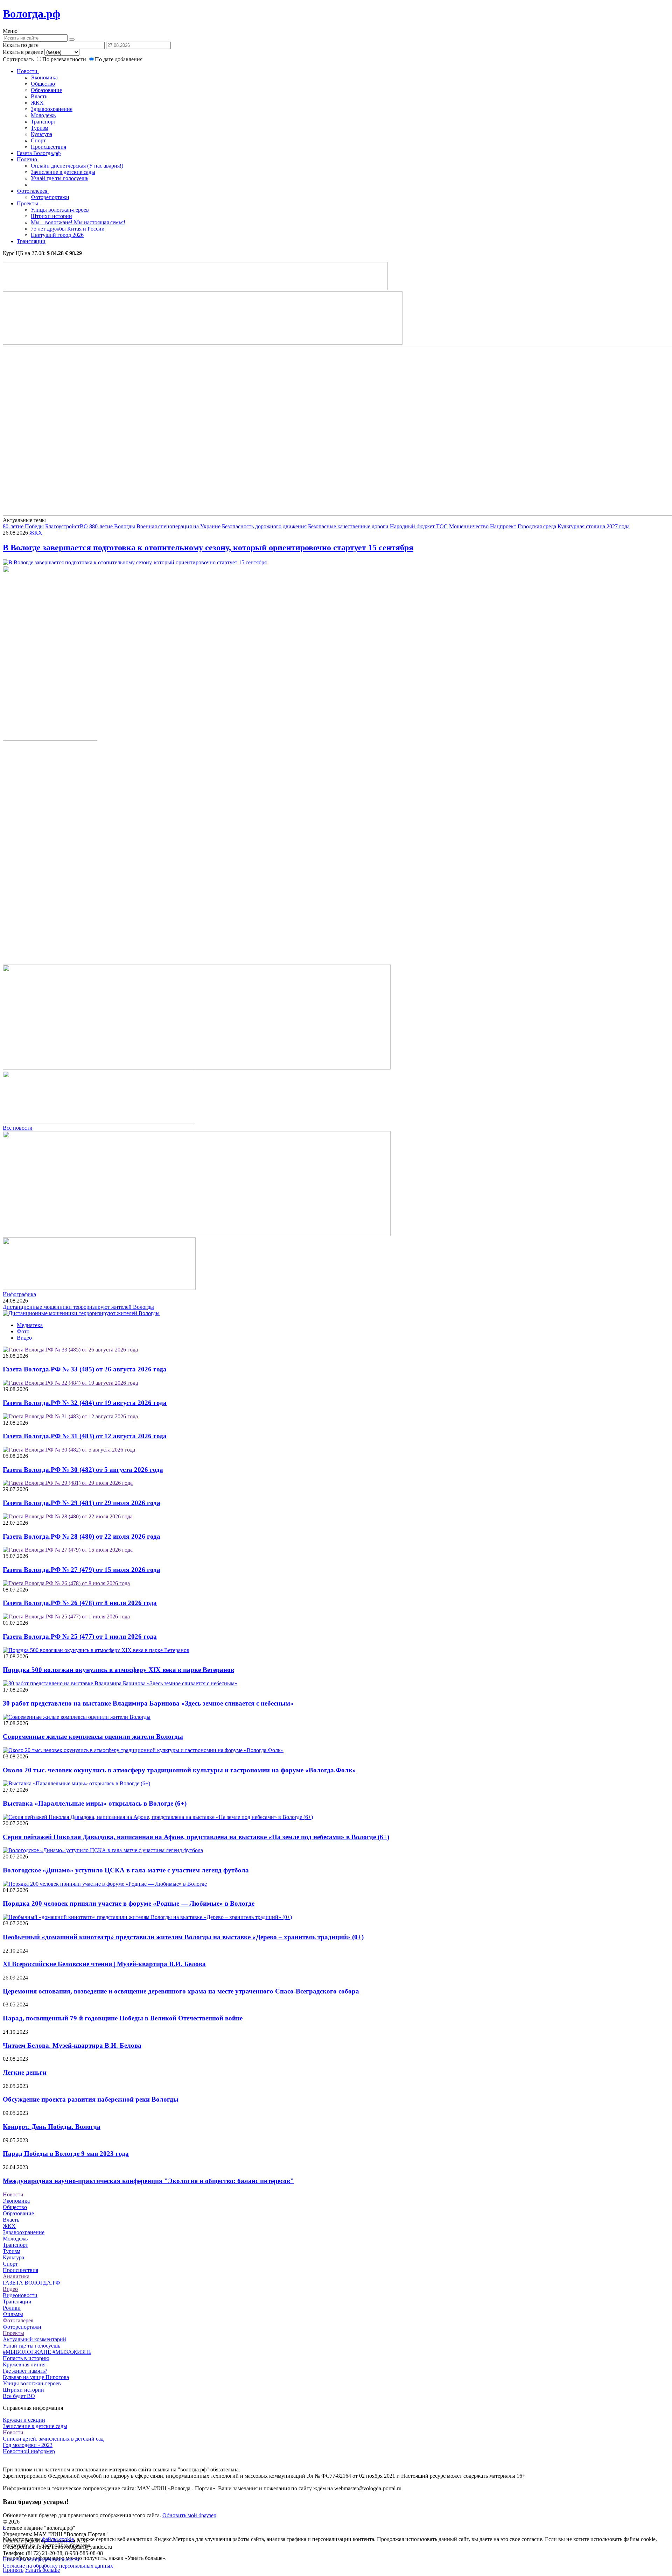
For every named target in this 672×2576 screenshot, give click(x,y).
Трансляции (31, 241)
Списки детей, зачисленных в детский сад (53, 2439)
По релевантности (65, 59)
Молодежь (43, 115)
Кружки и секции (24, 2420)
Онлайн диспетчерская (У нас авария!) (77, 166)
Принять (13, 2570)
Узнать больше (42, 2570)
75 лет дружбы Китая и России (68, 229)
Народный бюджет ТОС (419, 526)
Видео (24, 1338)
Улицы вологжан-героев (60, 210)
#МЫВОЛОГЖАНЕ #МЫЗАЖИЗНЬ (47, 2352)
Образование (46, 90)
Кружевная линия (24, 2365)
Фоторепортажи (50, 197)
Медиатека (30, 1325)
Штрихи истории (51, 216)
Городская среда (537, 526)
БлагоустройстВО (66, 526)
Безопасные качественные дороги (348, 526)
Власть (39, 96)
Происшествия (48, 147)
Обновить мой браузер (189, 2515)
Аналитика (16, 2276)
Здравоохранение (52, 109)
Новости (28, 71)
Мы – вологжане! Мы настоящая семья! (78, 222)
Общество (43, 84)
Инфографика (19, 1294)
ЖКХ (37, 103)
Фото (23, 1331)
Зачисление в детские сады (63, 172)
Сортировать (18, 59)
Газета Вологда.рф (39, 153)
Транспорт (43, 122)
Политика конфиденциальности (41, 2559)
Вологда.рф (31, 14)
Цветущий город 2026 (57, 235)
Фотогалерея (33, 191)
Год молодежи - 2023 (28, 2445)
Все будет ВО (19, 2396)
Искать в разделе (23, 52)
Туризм (40, 128)
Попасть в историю (26, 2358)
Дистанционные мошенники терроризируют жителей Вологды (78, 1307)
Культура (41, 134)
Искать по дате (21, 45)
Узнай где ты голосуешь (59, 178)
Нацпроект (503, 526)
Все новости (18, 1128)
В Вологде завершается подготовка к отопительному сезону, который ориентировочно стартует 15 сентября (208, 548)
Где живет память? (25, 2371)
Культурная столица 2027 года (594, 526)
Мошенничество (469, 526)
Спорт (38, 140)
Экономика (44, 77)
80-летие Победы (23, 526)
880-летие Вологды (112, 526)
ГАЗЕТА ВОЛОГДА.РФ (31, 2283)
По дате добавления (119, 59)
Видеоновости (20, 2295)
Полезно (28, 159)
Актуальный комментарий (34, 2339)
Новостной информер (29, 2451)
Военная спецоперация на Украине (178, 526)
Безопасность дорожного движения (264, 526)
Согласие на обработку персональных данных (58, 2566)
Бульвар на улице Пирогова (36, 2377)
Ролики (12, 2308)
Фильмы (13, 2314)
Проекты (28, 203)
